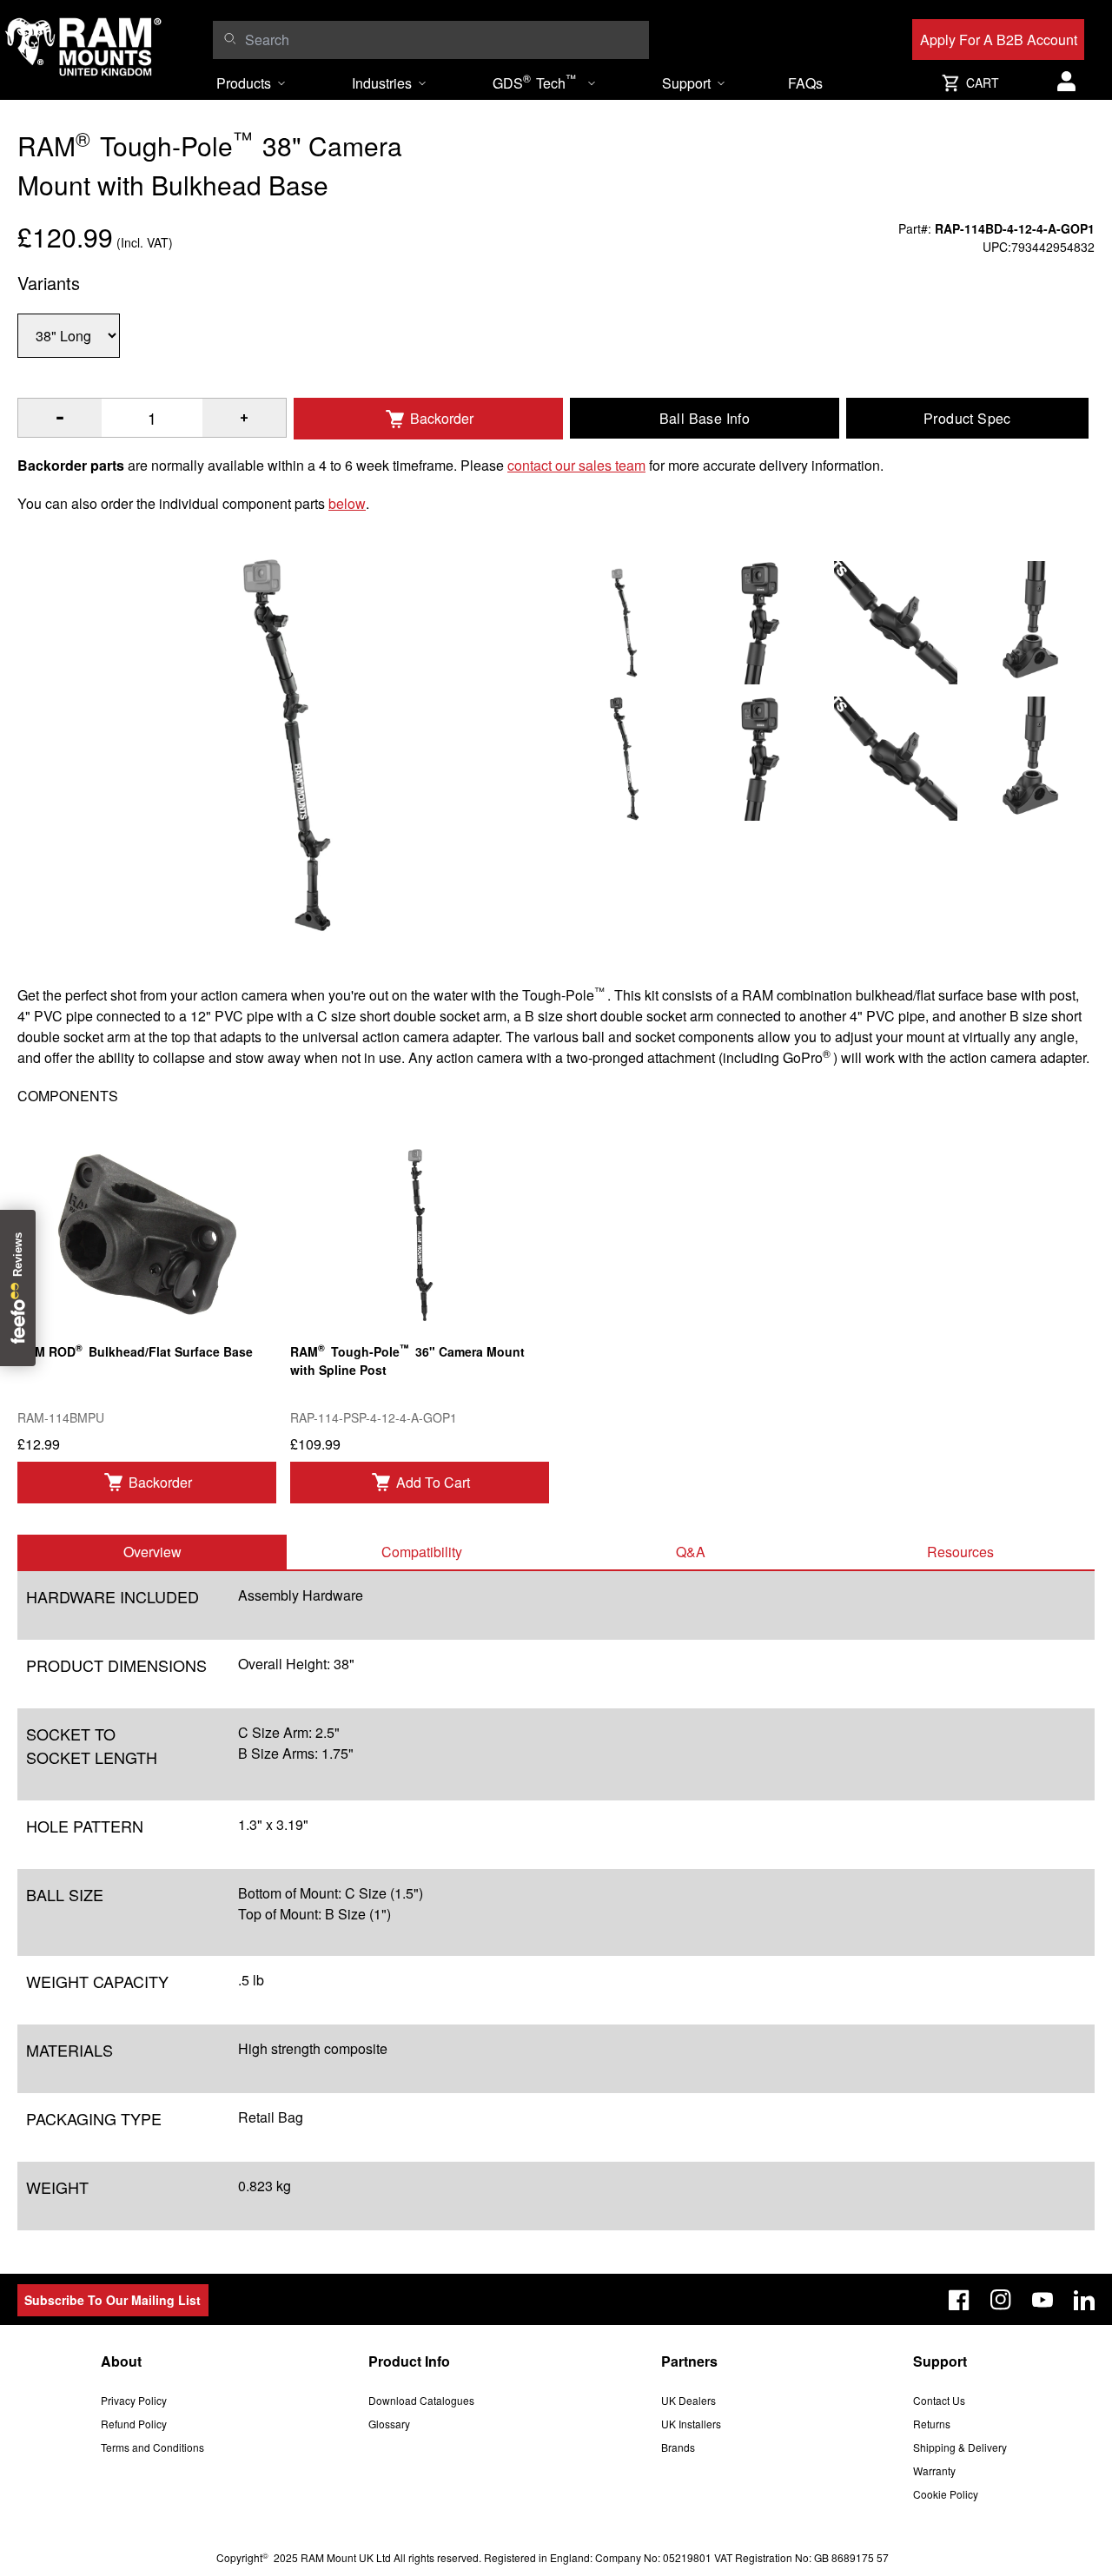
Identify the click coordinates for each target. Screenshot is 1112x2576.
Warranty (934, 2470)
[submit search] (230, 38)
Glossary (389, 2424)
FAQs (805, 83)
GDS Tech (534, 82)
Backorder (442, 418)
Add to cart (433, 1482)
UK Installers (691, 2424)
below (347, 503)
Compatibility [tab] (422, 1552)
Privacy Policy (134, 2400)
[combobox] (442, 40)
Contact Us (939, 2400)
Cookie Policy (946, 2494)
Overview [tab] (152, 1552)
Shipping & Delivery (960, 2447)
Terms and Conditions (152, 2447)
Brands (678, 2447)
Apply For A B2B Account (999, 40)
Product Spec (967, 418)
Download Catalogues (421, 2400)
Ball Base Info (705, 418)
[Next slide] (976, 1288)
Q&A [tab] (691, 1552)
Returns (932, 2424)
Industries (382, 83)
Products (244, 83)
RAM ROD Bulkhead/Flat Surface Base (135, 1350)
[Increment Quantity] (60, 418)
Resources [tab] (960, 1552)
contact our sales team (576, 465)
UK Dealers (688, 2400)
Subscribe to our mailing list (113, 2300)
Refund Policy (134, 2424)
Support (686, 83)
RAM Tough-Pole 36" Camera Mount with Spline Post (407, 1359)
